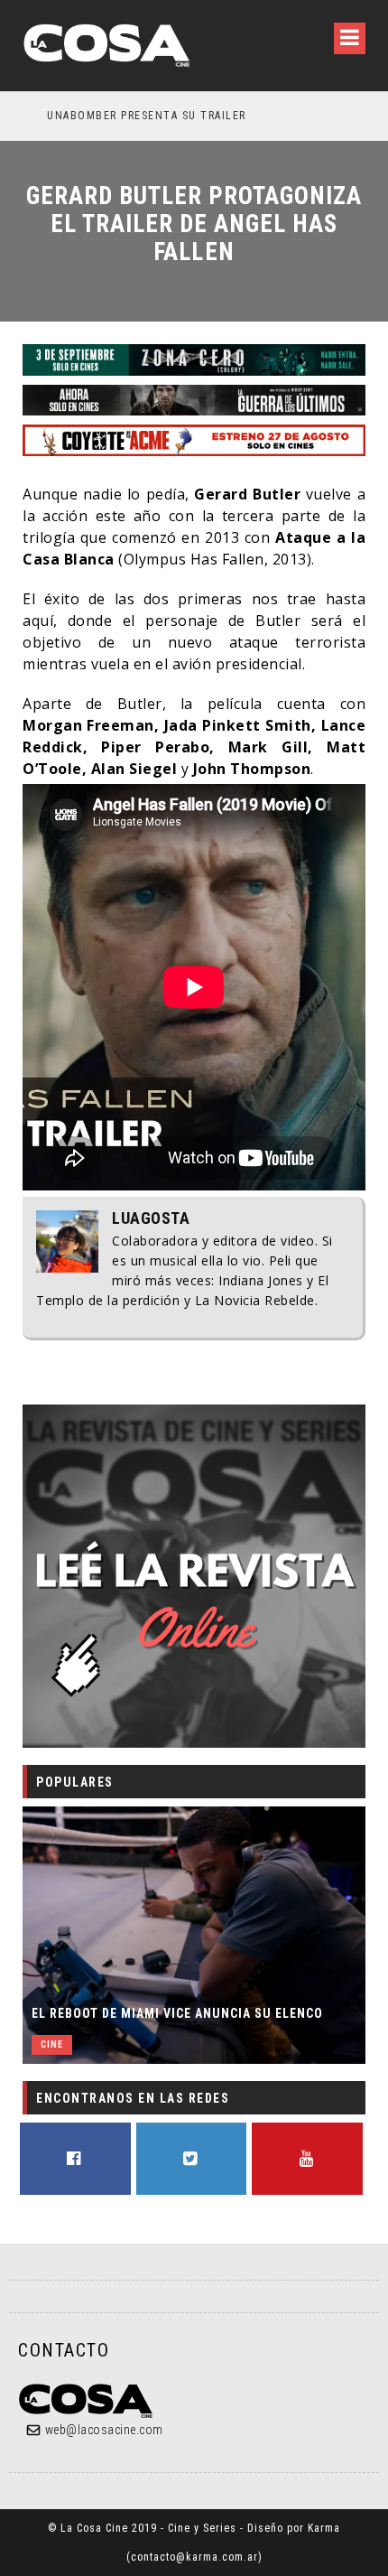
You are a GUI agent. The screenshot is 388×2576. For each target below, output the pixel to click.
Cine (52, 2044)
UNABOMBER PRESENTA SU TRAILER (123, 116)
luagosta (151, 1218)
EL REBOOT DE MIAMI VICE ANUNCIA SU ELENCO (177, 2013)
